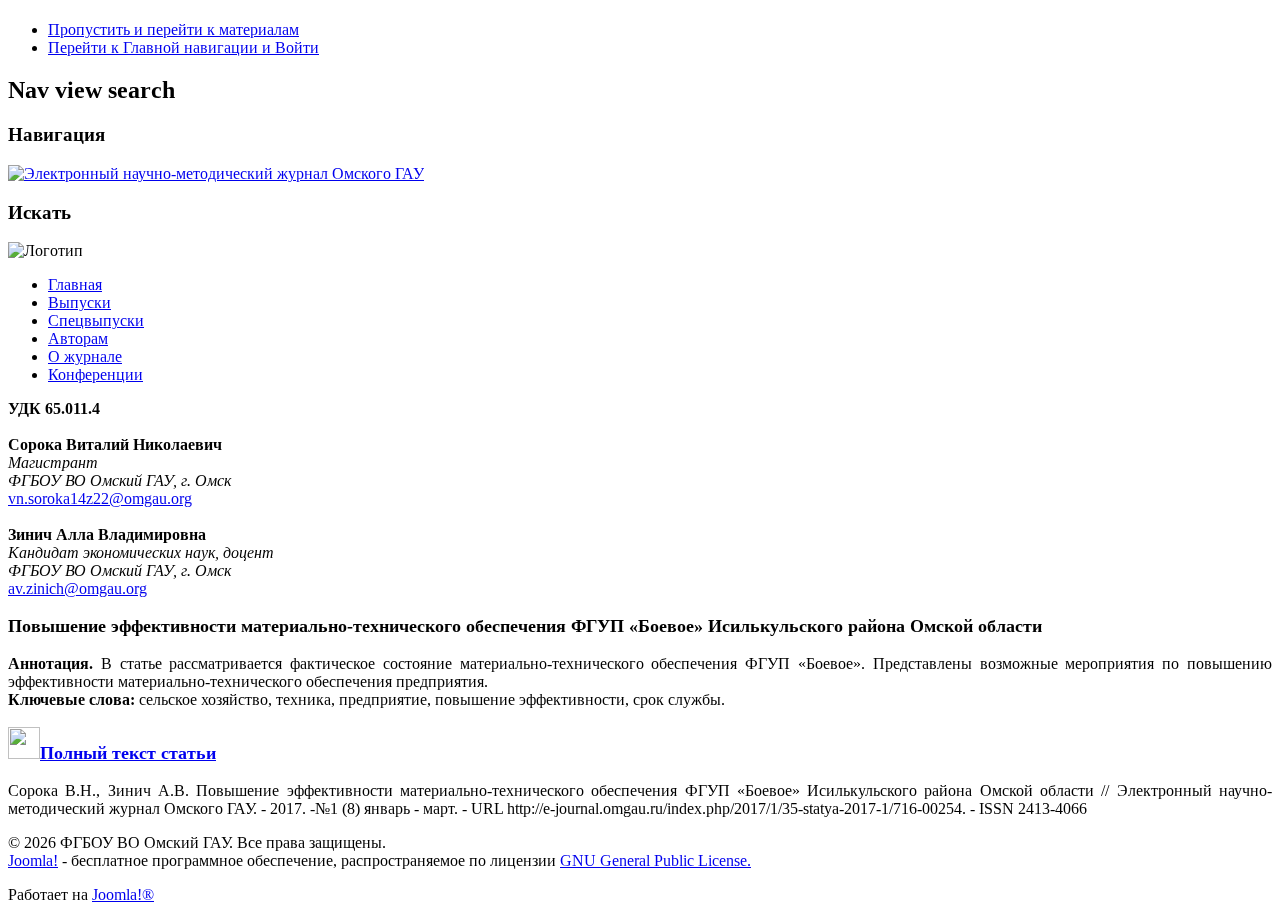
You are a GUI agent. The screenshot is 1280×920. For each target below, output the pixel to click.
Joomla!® (123, 894)
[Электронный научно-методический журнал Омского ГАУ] (216, 173)
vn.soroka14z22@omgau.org (100, 498)
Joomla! (33, 860)
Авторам (78, 338)
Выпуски (79, 302)
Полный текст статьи (128, 753)
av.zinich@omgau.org (77, 588)
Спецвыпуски (96, 320)
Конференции (95, 374)
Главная (75, 284)
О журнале (85, 356)
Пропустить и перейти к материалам (173, 29)
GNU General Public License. (655, 860)
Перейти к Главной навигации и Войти (183, 47)
